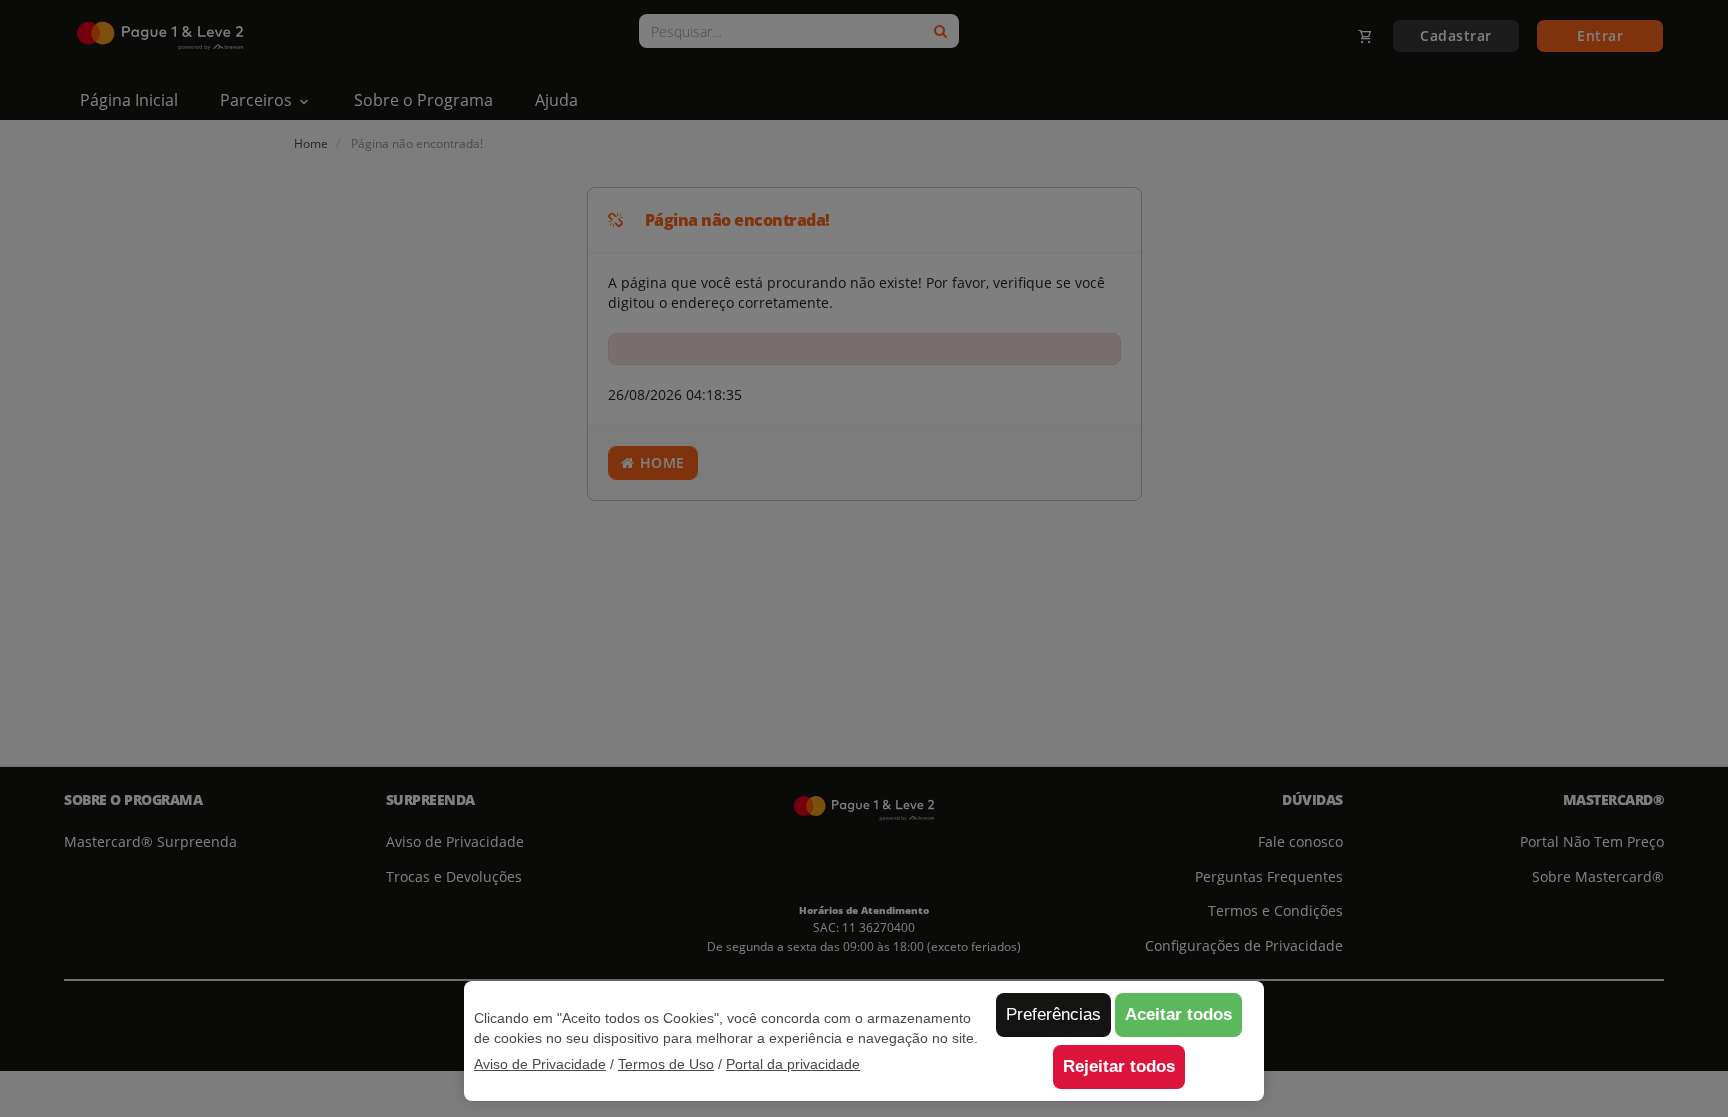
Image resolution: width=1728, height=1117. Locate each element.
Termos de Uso (666, 1064)
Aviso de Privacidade (540, 1064)
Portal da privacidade (793, 1064)
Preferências (1053, 1014)
